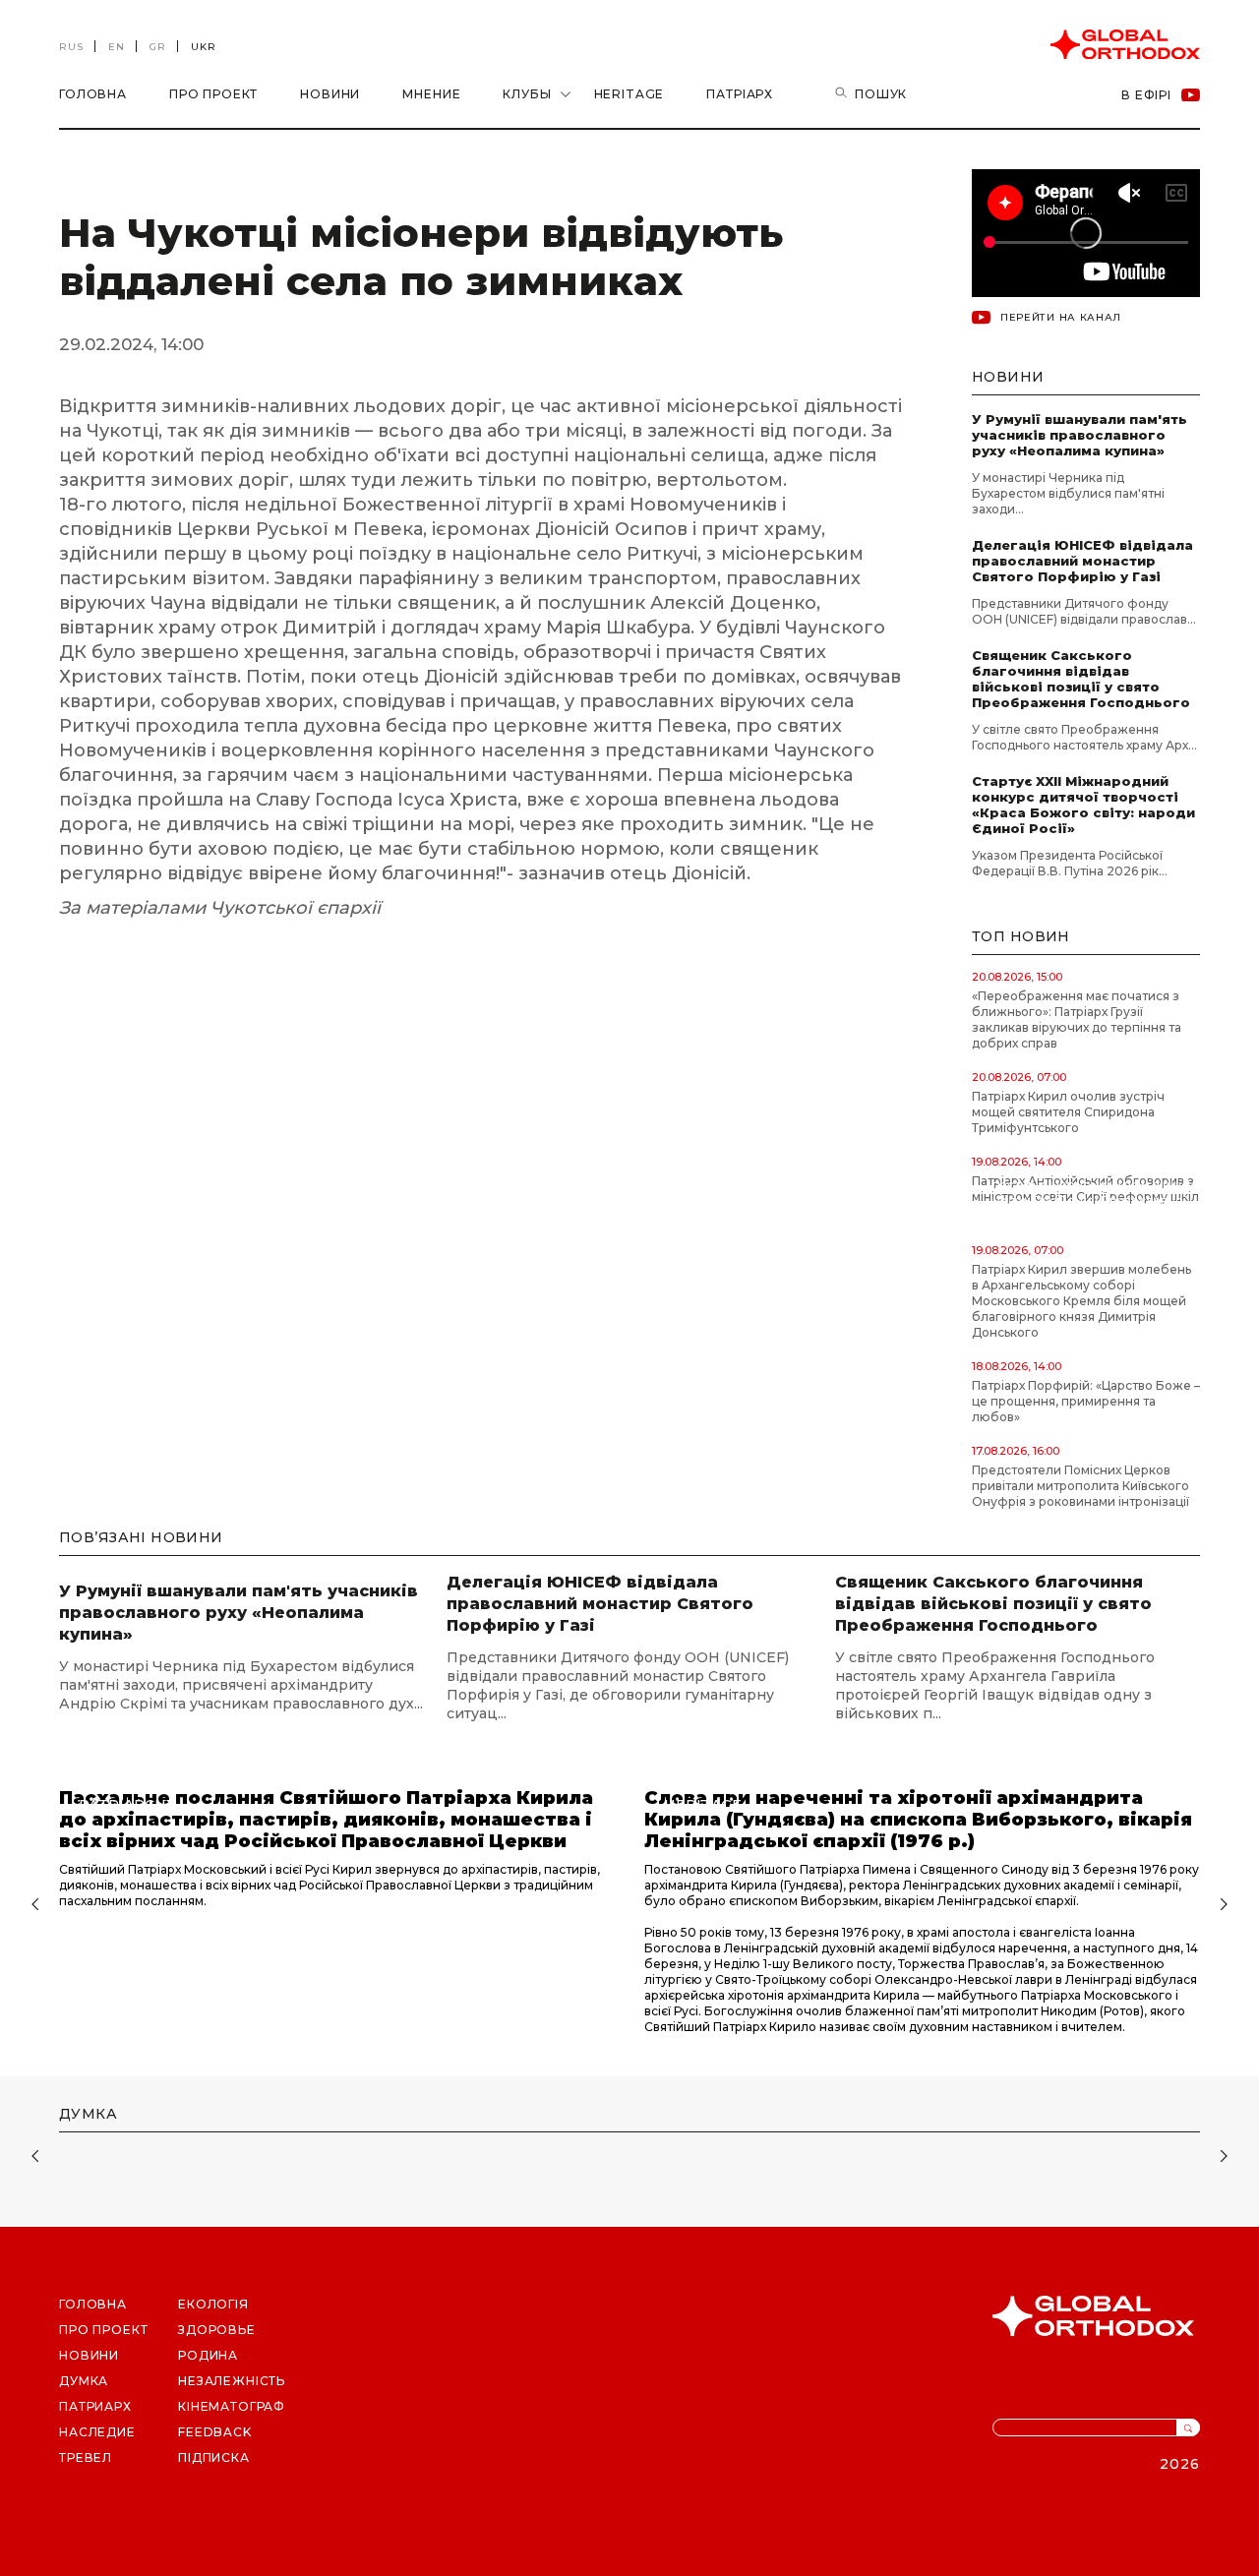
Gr (158, 47)
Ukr (204, 47)
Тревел (86, 2457)
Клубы (527, 94)
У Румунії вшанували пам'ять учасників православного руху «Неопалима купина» (1079, 435)
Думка (84, 2381)
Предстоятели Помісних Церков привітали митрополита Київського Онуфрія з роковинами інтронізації (1080, 1486)
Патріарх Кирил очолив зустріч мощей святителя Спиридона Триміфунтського (1068, 1112)
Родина (208, 2355)
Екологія (213, 2304)
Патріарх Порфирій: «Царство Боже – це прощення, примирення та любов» (1086, 1401)
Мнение (431, 94)
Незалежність (232, 2381)
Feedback (215, 2432)
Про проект (213, 94)
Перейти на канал (1061, 317)
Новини (330, 94)
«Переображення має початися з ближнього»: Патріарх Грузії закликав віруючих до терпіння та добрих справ (1077, 1019)
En (117, 47)
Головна (93, 94)
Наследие (97, 2432)
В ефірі (1146, 95)
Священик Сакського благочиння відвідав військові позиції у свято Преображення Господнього (1081, 679)
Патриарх (95, 2406)
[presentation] (32, 1906)
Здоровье (217, 2330)
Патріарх (740, 94)
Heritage (629, 94)
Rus (71, 47)
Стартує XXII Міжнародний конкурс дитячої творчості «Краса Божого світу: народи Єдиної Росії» (1083, 805)
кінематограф (232, 2406)
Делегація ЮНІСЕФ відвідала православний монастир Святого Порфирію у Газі (1082, 561)
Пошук (881, 94)
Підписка (214, 2457)
